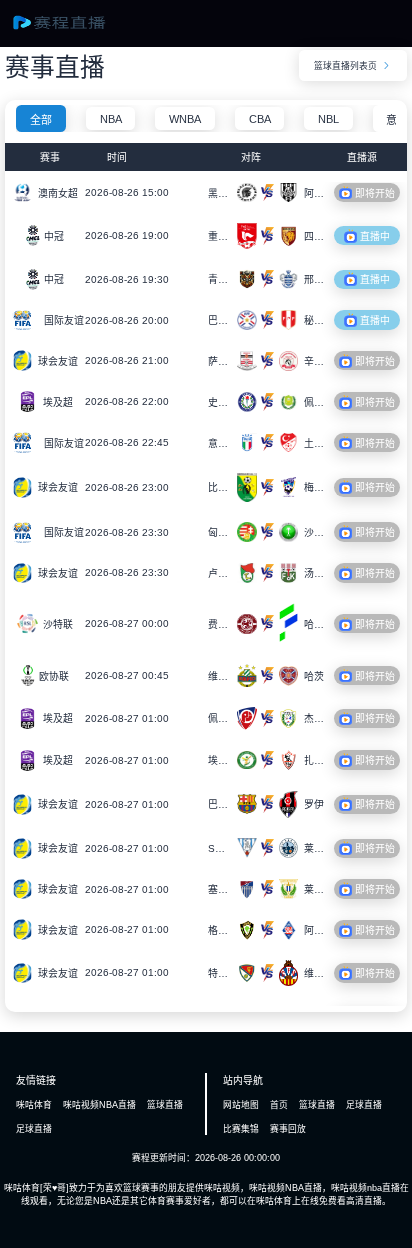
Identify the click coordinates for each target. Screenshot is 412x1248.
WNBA (185, 119)
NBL (328, 119)
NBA (111, 119)
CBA (260, 119)
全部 (41, 120)
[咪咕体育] (71, 29)
